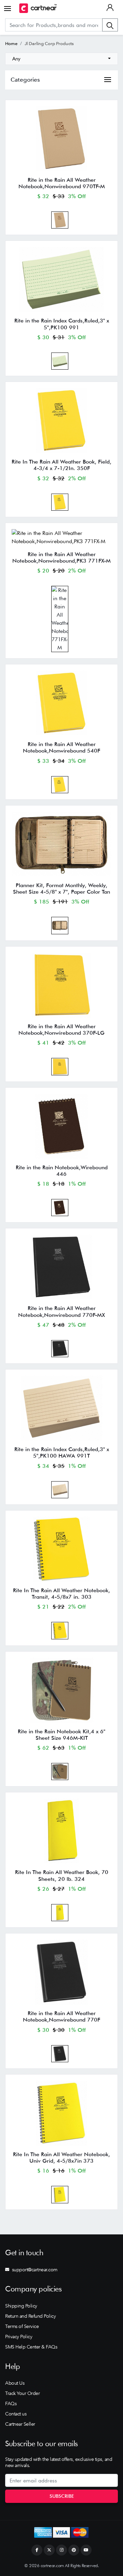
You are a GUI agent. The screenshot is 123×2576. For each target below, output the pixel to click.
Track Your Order (22, 2393)
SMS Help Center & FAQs (31, 2347)
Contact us (16, 2414)
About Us (15, 2383)
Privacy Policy (19, 2337)
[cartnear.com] (38, 8)
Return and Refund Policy (30, 2316)
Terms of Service (22, 2326)
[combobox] (61, 59)
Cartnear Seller (20, 2424)
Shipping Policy (21, 2306)
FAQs (11, 2403)
